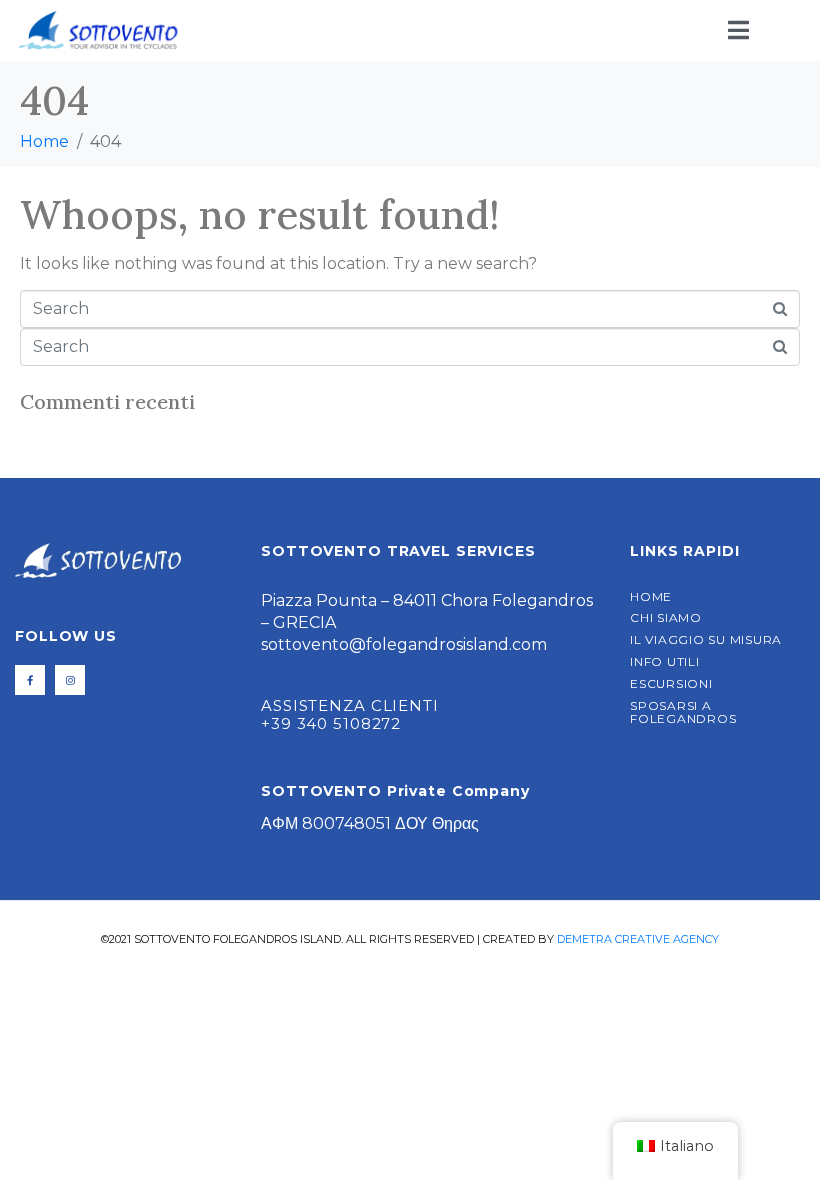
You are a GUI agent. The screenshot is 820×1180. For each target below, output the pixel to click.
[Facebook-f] (30, 680)
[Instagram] (70, 680)
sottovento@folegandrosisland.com (404, 644)
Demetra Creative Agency (638, 939)
